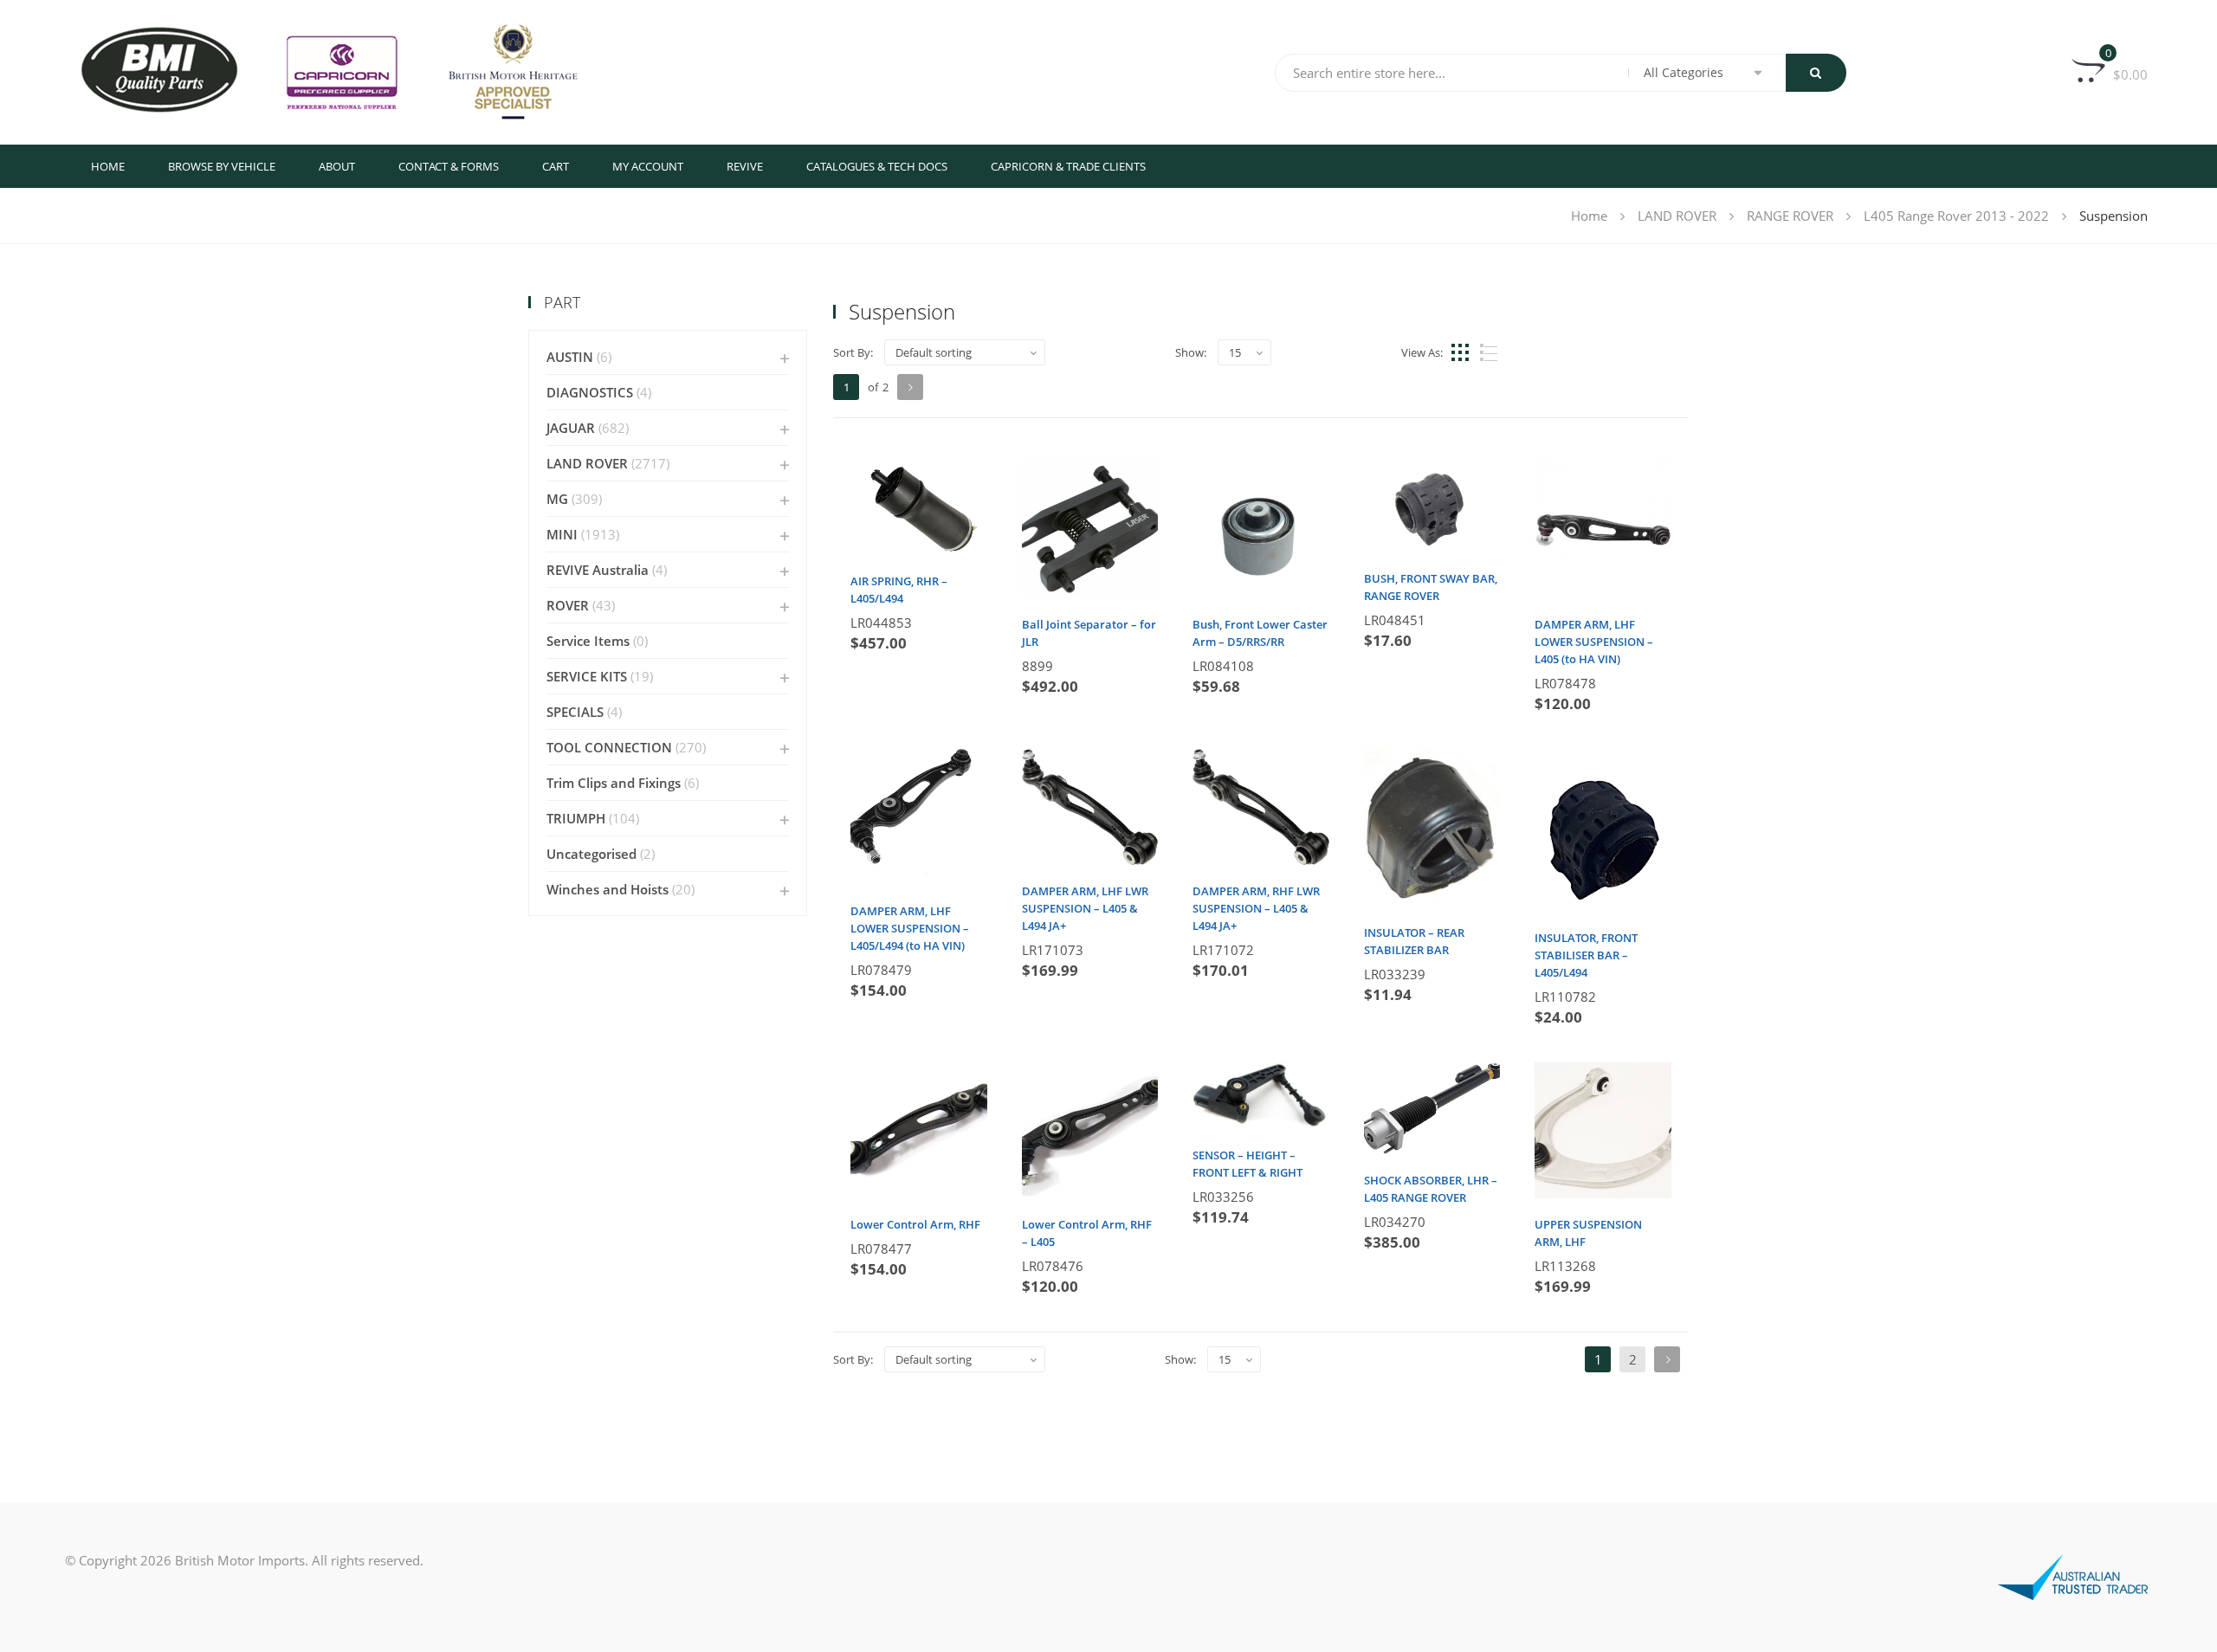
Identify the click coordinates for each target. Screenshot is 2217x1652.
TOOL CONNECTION (609, 747)
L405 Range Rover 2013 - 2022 (1956, 216)
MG (557, 499)
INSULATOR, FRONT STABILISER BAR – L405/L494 (1586, 955)
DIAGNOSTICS (590, 392)
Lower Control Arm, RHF (915, 1224)
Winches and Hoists (608, 889)
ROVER (568, 605)
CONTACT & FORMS (449, 166)
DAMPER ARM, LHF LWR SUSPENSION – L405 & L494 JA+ (1085, 908)
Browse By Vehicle (222, 166)
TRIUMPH (576, 818)
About (337, 166)
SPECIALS (575, 712)
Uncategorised (591, 854)
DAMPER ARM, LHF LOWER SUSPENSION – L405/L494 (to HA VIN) (910, 928)
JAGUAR (571, 428)
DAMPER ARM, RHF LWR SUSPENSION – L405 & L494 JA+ (1256, 908)
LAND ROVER (1677, 216)
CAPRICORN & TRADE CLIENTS (1068, 166)
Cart (556, 166)
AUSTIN (570, 357)
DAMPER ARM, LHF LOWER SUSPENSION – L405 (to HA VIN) (1594, 642)
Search (1816, 73)
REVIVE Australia (598, 570)
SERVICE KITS (587, 676)
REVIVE (745, 166)
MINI (562, 534)
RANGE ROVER (1790, 216)
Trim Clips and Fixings (614, 783)
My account (648, 166)
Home (108, 166)
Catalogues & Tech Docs (877, 166)
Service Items (588, 641)
